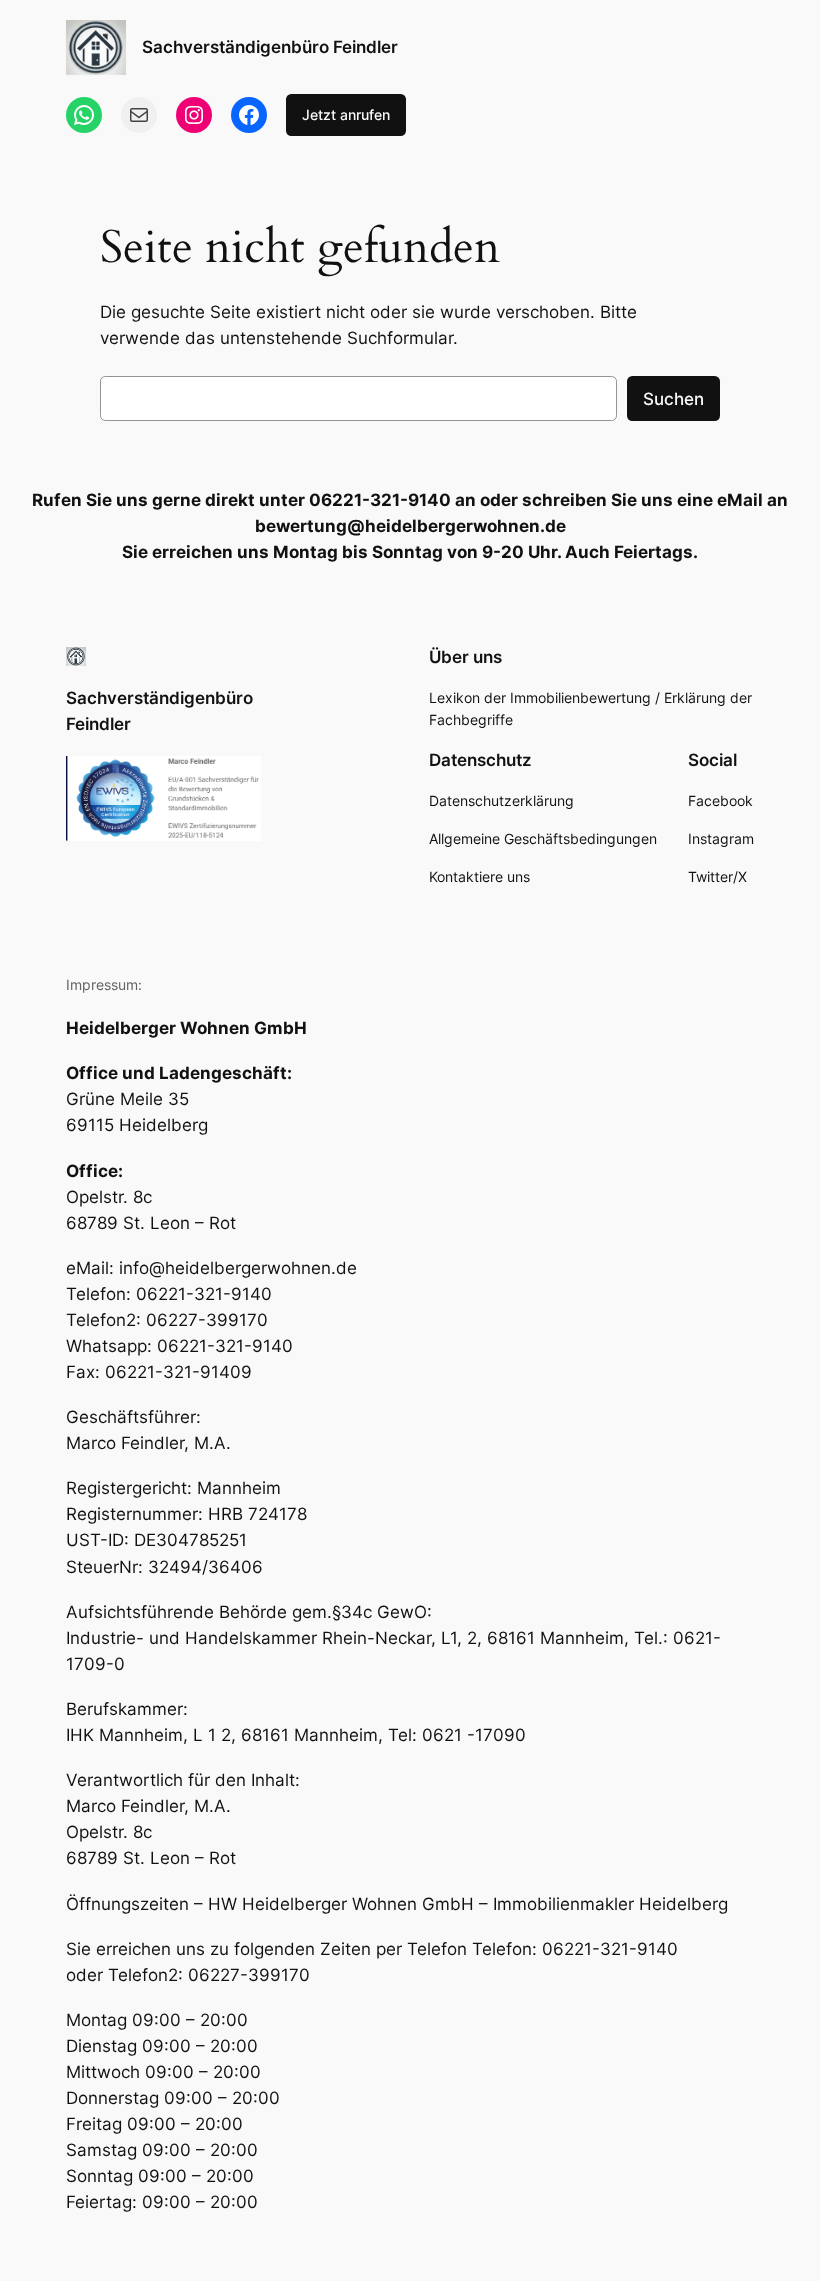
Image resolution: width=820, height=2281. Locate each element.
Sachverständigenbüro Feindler (270, 47)
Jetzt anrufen (346, 114)
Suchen (673, 399)
